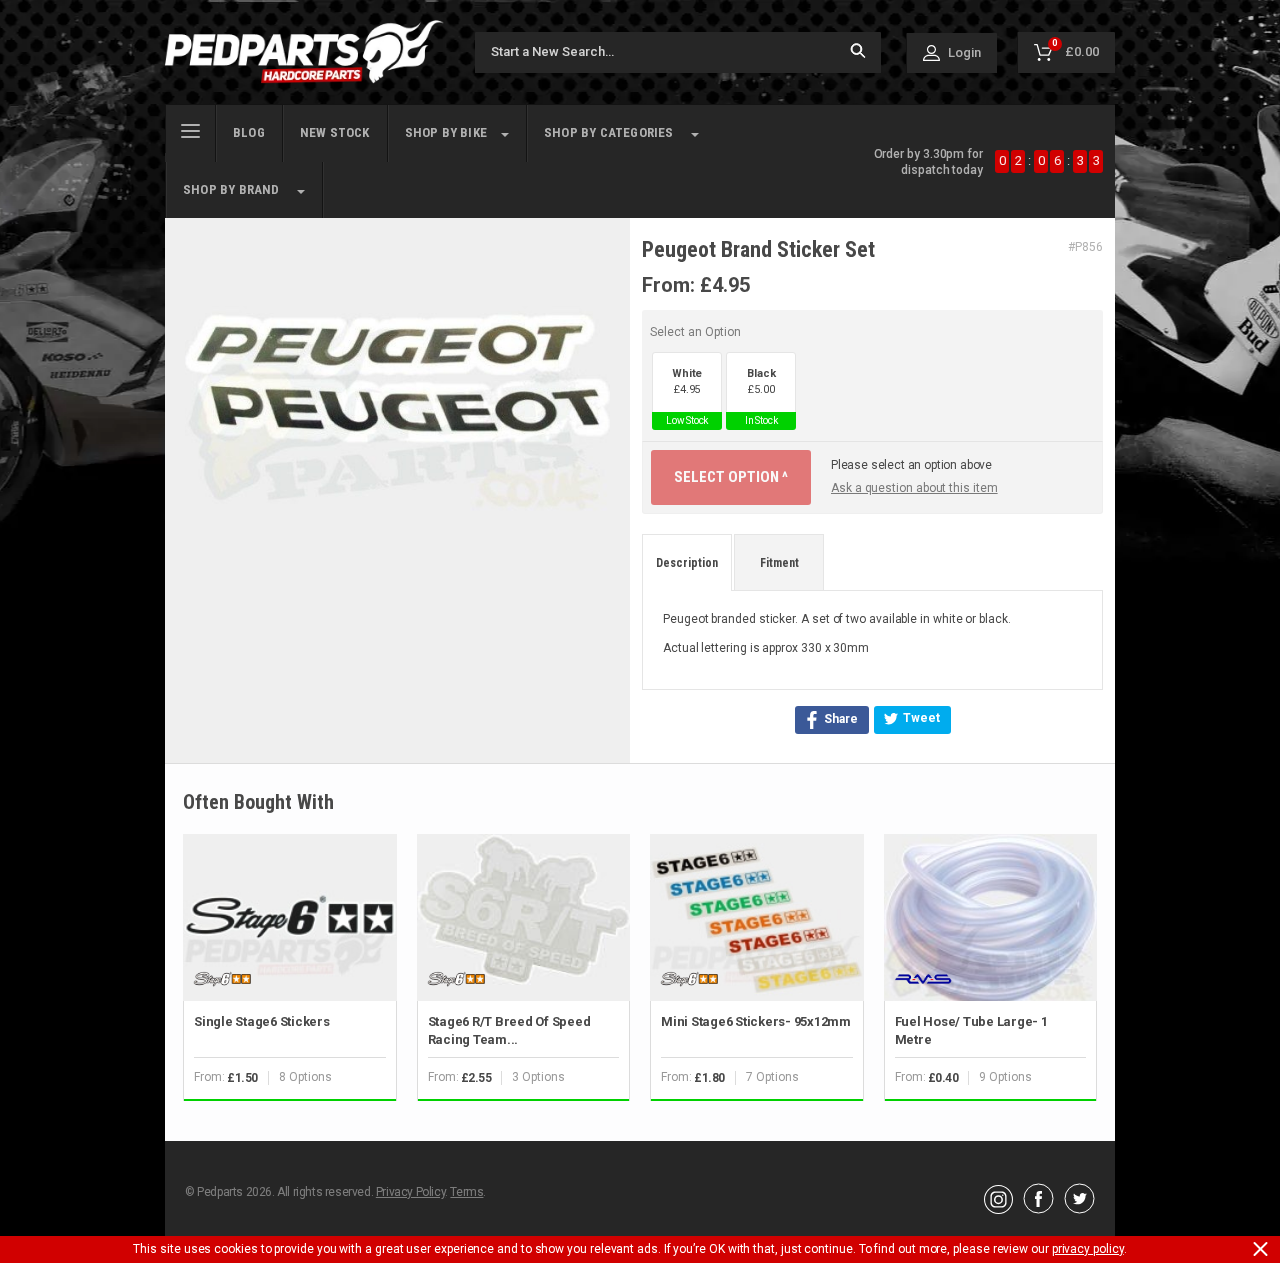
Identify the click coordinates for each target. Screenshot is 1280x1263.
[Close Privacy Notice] (1260, 1249)
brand (231, 189)
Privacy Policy (410, 1192)
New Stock (335, 132)
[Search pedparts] (858, 52)
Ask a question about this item (914, 488)
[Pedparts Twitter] (1079, 1209)
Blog (249, 132)
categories (609, 132)
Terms (466, 1192)
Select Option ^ (731, 477)
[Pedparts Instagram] (998, 1209)
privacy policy (1088, 1249)
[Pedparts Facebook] (1038, 1209)
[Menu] (190, 129)
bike (446, 132)
